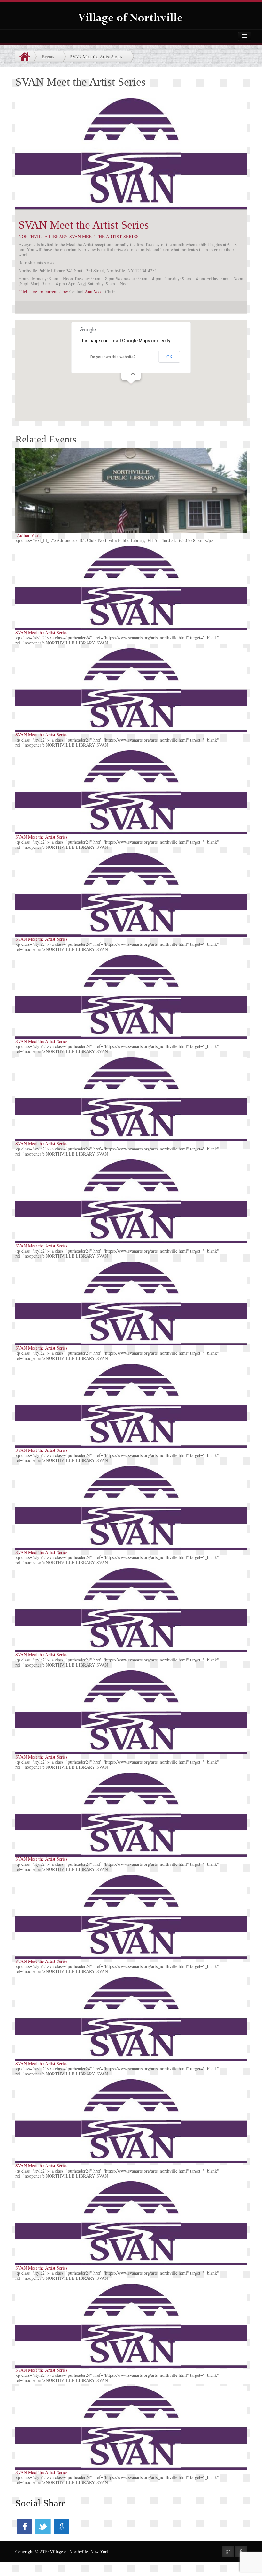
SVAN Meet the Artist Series (84, 225)
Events (48, 57)
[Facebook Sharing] (241, 2552)
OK (169, 357)
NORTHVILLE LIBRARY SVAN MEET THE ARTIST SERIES (79, 236)
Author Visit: (28, 535)
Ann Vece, (94, 292)
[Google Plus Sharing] (228, 2552)
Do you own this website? (113, 357)
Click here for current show (43, 292)
